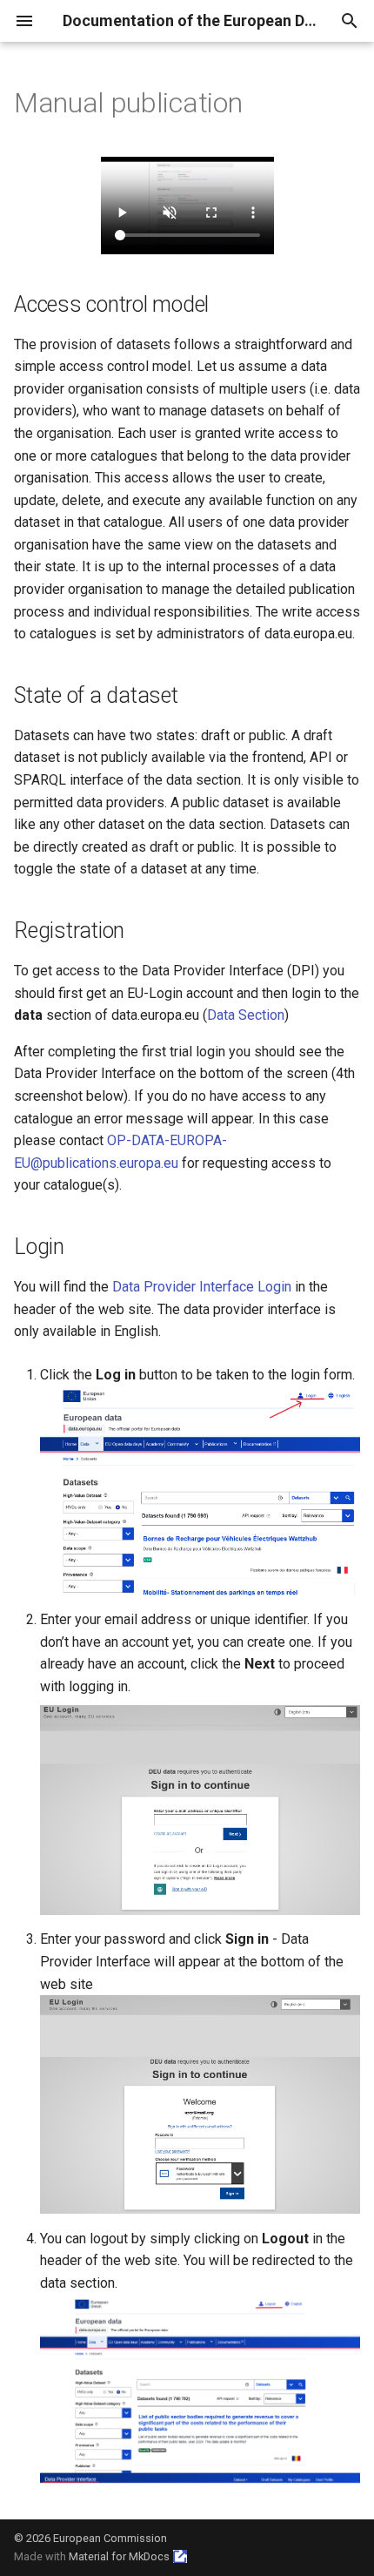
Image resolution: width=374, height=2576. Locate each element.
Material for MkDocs (119, 2556)
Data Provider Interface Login (202, 1287)
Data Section (246, 1015)
